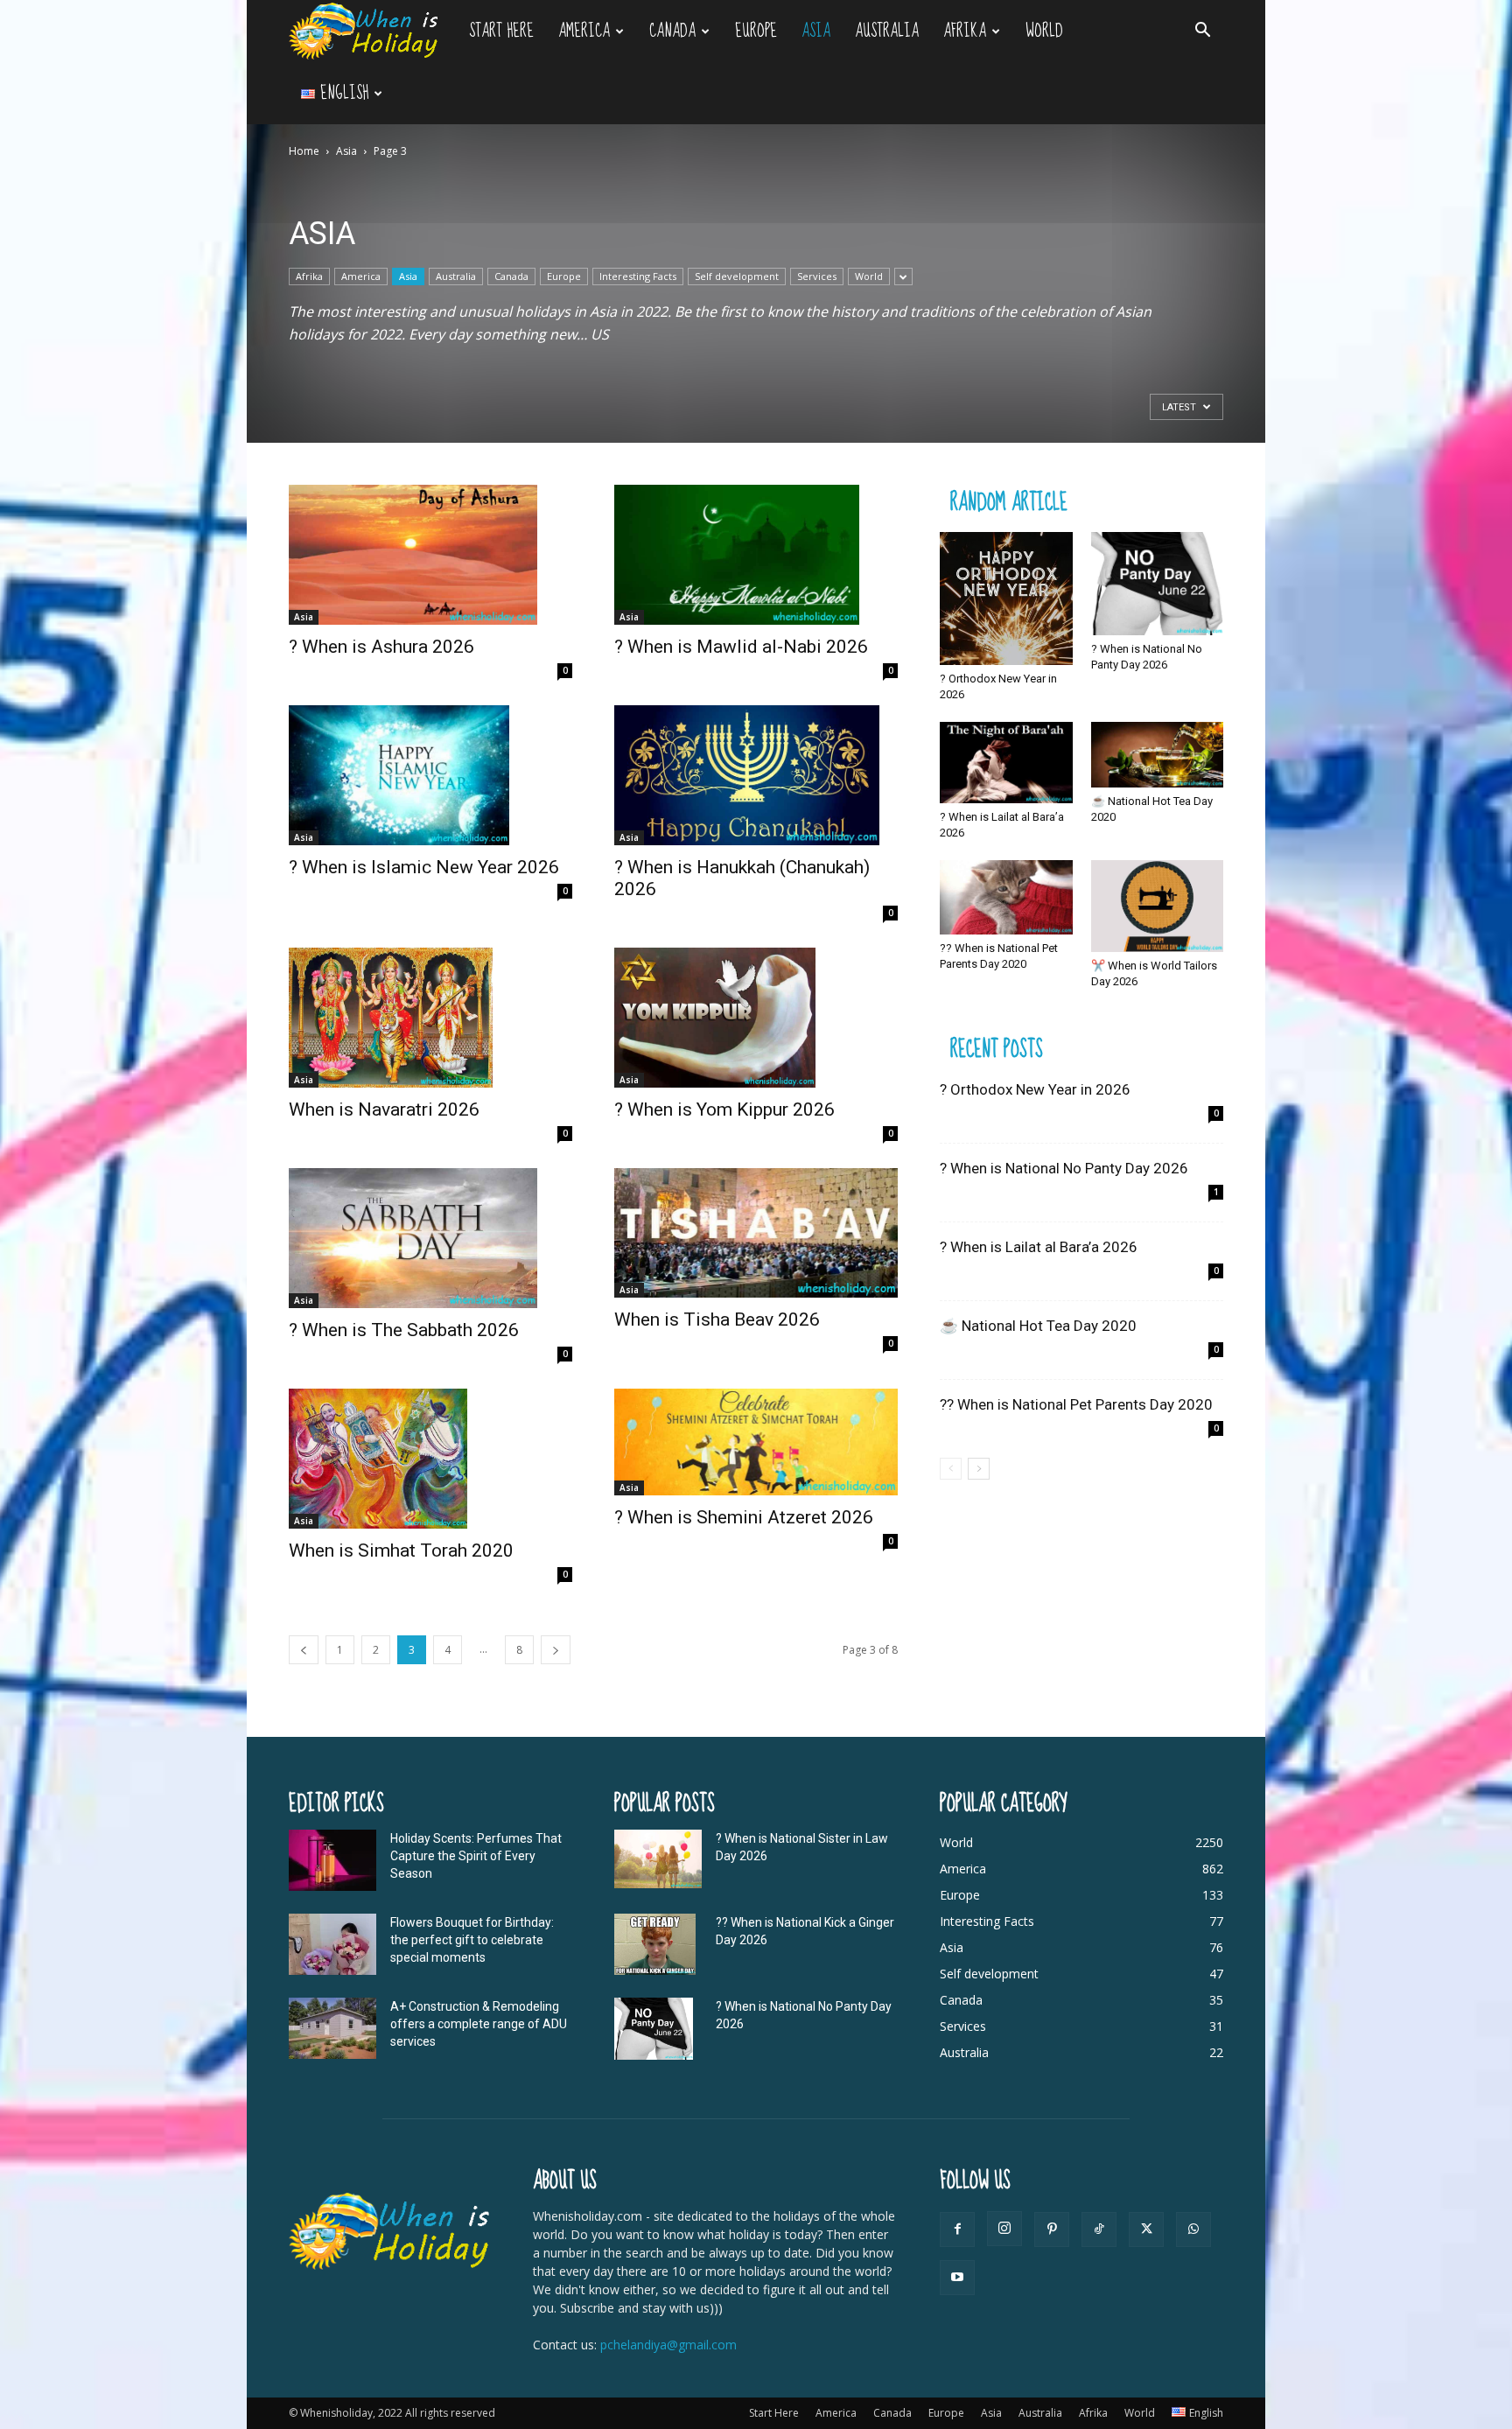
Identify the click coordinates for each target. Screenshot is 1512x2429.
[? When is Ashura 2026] (430, 555)
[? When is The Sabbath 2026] (430, 1238)
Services (817, 276)
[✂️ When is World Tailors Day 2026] (1158, 906)
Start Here (501, 31)
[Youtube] (957, 2278)
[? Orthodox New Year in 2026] (1006, 598)
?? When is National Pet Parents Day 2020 (1076, 1404)
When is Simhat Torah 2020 (401, 1550)
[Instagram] (1004, 2229)
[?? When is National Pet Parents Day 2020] (1006, 897)
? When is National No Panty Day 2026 (1064, 1168)
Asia (816, 31)
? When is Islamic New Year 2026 (424, 867)
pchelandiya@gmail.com (668, 2345)
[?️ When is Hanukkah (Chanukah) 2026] (756, 775)
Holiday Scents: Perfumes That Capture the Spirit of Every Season (476, 1856)
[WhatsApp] (1193, 2229)
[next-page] (556, 1650)
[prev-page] (304, 1650)
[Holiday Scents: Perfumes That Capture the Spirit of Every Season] (332, 1860)
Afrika (965, 31)
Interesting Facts (638, 276)
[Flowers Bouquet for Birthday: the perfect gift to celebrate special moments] (332, 1944)
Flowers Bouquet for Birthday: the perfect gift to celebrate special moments (472, 1940)
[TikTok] (1099, 2229)
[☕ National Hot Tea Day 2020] (1158, 755)
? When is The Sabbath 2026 (404, 1330)
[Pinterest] (1052, 2229)
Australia (887, 31)
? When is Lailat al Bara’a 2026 (1039, 1247)
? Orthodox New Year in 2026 (1035, 1089)
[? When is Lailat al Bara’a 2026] (1006, 763)
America (584, 31)
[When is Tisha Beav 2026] (756, 1233)
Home (304, 151)
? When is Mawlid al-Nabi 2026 (741, 647)
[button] (1202, 32)
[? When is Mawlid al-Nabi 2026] (756, 555)
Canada (672, 31)
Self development (737, 276)
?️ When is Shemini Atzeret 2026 (744, 1517)
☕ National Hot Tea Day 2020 (1038, 1326)
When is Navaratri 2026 (384, 1109)
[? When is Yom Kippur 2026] (756, 1018)
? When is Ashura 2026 (381, 647)
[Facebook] (957, 2229)
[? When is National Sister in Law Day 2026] (658, 1859)
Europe (756, 31)
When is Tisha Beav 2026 (717, 1319)
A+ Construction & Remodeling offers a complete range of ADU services (479, 2024)
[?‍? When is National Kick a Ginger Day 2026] (655, 1944)
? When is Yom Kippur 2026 (724, 1109)
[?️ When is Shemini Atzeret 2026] (756, 1442)
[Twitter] (1146, 2229)
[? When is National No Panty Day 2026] (1158, 584)
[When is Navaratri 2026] (430, 1018)
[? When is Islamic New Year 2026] (430, 775)
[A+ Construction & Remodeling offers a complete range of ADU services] (332, 2028)
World (1044, 31)
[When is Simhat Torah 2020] (430, 1459)
